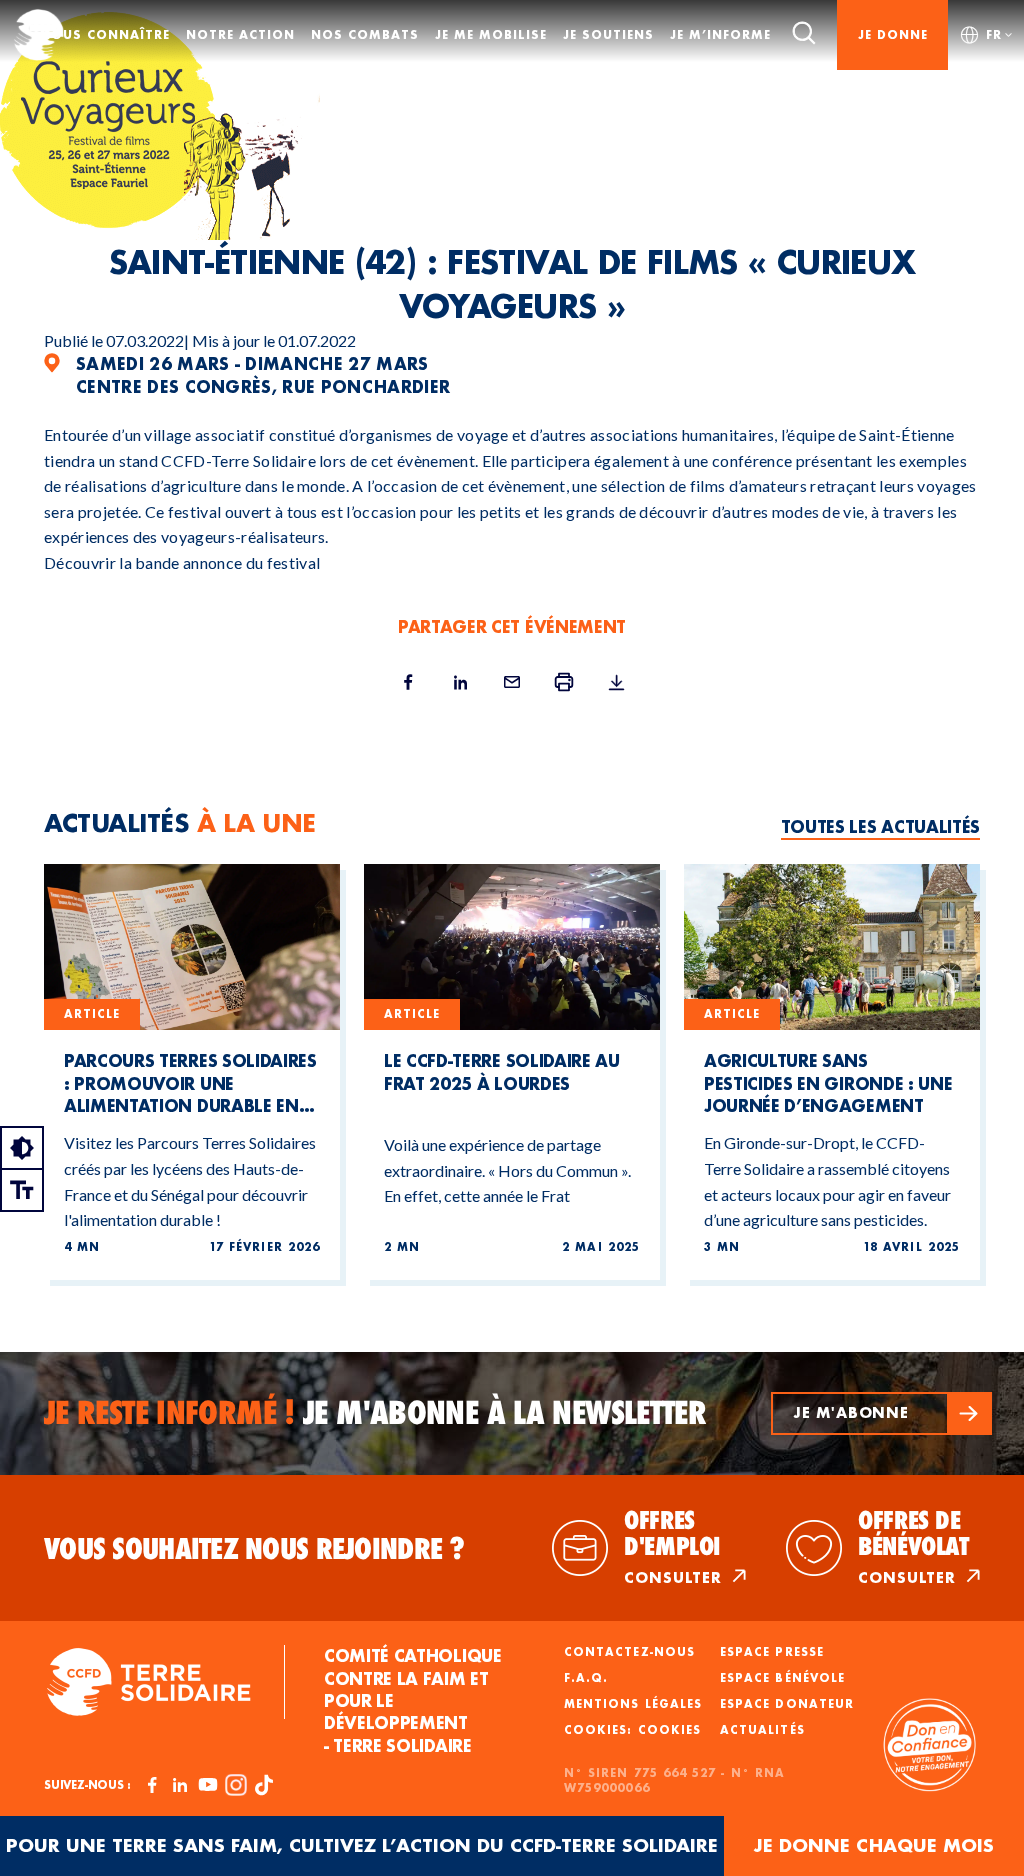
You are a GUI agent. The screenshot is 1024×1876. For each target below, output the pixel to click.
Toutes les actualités (880, 826)
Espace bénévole (782, 1678)
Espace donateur (787, 1704)
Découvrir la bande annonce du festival (182, 562)
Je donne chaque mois (874, 1845)
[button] (881, 1413)
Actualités (762, 1730)
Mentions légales (633, 1704)
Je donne (893, 34)
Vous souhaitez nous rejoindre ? (254, 1549)
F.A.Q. (586, 1678)
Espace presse (772, 1652)
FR (994, 34)
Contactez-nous (629, 1652)
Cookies (669, 1730)
